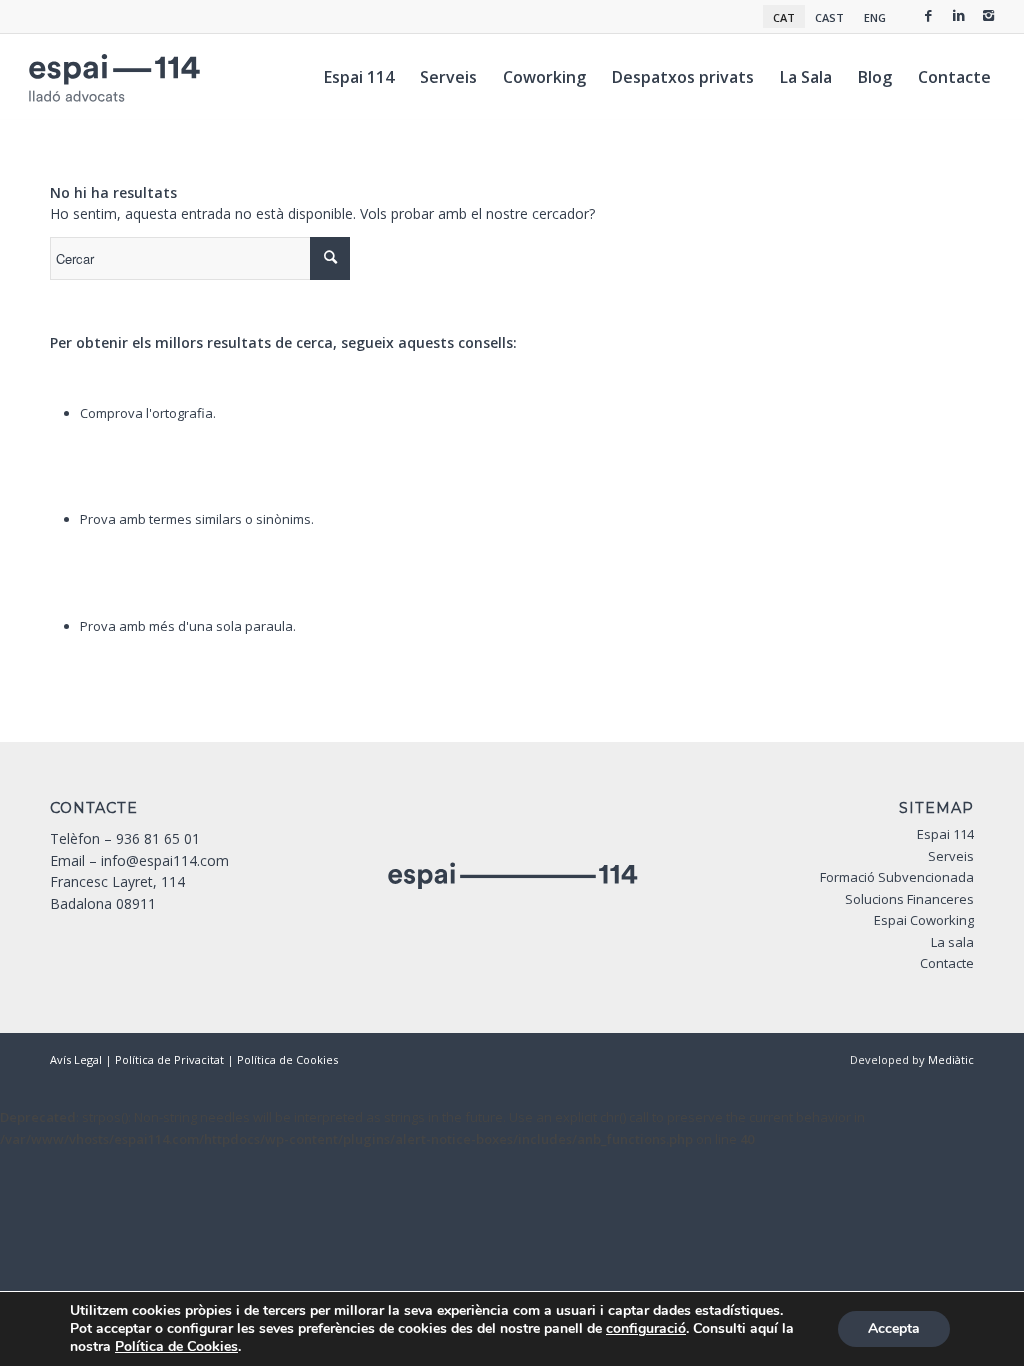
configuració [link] (646, 1328)
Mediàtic (951, 1059)
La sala (952, 942)
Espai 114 (945, 834)
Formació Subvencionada (897, 877)
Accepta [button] (894, 1328)
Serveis (951, 856)
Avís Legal (76, 1059)
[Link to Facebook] (929, 15)
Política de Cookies (287, 1059)
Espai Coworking (924, 920)
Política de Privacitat (169, 1059)
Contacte (947, 963)
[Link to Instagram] (989, 15)
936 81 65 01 (158, 838)
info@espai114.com (165, 860)
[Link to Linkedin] (959, 15)
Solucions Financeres (909, 899)
